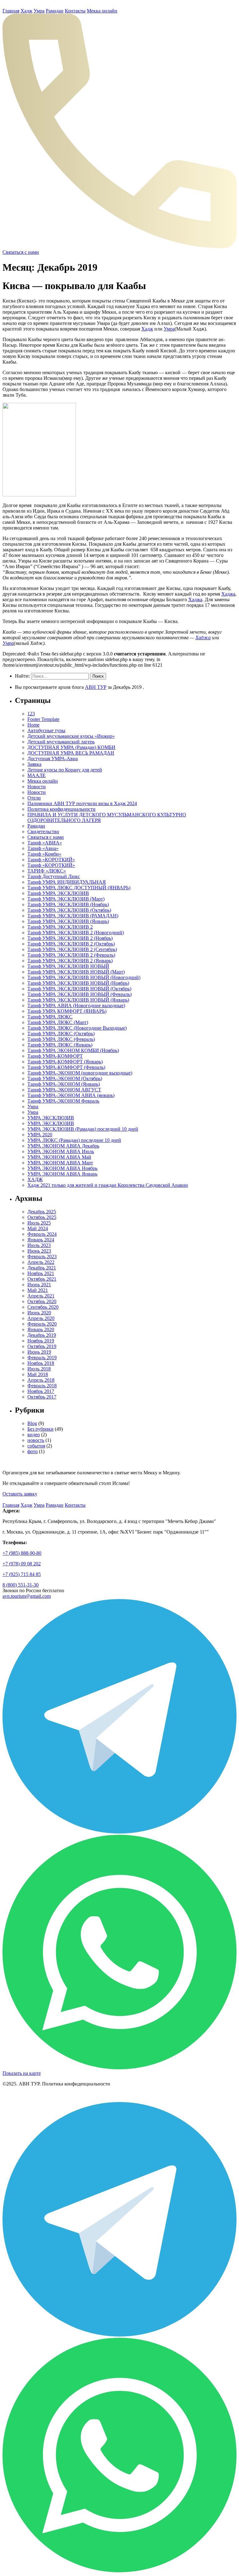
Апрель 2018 (41, 1380)
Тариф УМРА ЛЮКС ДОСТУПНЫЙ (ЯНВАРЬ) (79, 888)
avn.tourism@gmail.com (27, 1596)
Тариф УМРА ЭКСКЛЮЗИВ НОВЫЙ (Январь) (78, 1000)
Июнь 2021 (39, 1285)
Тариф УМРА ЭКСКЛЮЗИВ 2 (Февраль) (71, 955)
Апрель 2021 (41, 1296)
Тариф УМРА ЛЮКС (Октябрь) (61, 1034)
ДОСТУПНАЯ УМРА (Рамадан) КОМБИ (71, 747)
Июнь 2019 (39, 1352)
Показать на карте (22, 2073)
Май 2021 (38, 1290)
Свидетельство (43, 831)
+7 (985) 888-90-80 (22, 1553)
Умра (39, 11)
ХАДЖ (35, 1179)
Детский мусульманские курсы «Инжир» (71, 736)
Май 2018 (38, 1374)
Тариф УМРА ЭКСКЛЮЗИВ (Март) (66, 899)
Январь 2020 (41, 1329)
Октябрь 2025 (42, 1217)
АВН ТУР (96, 687)
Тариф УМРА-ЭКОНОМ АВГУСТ (64, 1090)
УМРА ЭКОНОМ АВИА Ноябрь (62, 1168)
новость (36, 1440)
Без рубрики (40, 1429)
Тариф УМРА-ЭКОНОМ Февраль (63, 1101)
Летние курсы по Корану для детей (65, 770)
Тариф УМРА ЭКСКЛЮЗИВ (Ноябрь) (68, 904)
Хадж (26, 11)
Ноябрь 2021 (41, 1273)
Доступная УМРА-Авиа (53, 759)
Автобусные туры (46, 730)
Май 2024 (38, 1228)
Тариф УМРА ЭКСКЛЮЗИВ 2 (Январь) (70, 961)
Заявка (34, 764)
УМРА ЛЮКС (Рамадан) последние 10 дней (74, 1140)
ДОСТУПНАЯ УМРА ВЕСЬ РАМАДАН (71, 753)
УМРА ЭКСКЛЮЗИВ (51, 1118)
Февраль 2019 (42, 1358)
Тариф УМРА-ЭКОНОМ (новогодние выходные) (80, 1073)
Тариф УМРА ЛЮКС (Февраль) (61, 1039)
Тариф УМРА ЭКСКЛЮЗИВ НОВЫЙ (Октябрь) (79, 989)
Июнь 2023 (39, 1251)
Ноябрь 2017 (41, 1391)
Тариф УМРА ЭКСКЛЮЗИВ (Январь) (68, 921)
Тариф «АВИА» (45, 843)
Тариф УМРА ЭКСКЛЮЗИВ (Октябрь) (69, 910)
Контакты (75, 11)
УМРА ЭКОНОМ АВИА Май (59, 1157)
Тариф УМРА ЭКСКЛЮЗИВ (58, 893)
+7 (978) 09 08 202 (22, 1564)
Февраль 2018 (42, 1386)
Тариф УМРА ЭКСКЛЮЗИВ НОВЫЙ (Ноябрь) (78, 983)
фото (33, 1451)
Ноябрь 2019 (41, 1341)
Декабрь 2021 (42, 1268)
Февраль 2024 (42, 1234)
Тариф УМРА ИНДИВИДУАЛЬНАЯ (67, 882)
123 (31, 714)
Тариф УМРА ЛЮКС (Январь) (60, 1045)
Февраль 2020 (42, 1324)
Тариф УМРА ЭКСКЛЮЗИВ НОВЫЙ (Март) (76, 972)
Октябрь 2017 (42, 1397)
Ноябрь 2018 (41, 1363)
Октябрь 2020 (42, 1301)
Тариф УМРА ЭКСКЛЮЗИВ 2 (60, 927)
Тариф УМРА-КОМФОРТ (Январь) (65, 1062)
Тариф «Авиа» (43, 848)
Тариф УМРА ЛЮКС (50, 1017)
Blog (32, 1423)
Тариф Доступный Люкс (54, 876)
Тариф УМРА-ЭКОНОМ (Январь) (64, 1084)
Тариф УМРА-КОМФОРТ (55, 1056)
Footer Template (43, 719)
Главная (11, 11)
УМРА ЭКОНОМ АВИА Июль (61, 1151)
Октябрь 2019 (42, 1346)
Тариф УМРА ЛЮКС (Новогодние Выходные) (77, 1028)
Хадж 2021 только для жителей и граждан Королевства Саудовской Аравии (108, 1185)
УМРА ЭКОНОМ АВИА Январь (62, 1174)
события (36, 1446)
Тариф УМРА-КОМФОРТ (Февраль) (66, 1067)
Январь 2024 (41, 1240)
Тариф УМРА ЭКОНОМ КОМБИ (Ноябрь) (73, 1050)
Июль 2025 (39, 1223)
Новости (37, 787)
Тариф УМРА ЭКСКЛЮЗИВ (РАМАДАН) (73, 916)
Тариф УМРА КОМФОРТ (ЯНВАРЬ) (67, 1011)
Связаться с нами (46, 837)
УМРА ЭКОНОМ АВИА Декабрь (63, 1146)
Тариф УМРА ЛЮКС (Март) (58, 1022)
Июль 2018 (39, 1369)
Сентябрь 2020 (43, 1307)
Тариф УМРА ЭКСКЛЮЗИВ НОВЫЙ (68, 966)
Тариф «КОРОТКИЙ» (51, 860)
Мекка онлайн (102, 11)
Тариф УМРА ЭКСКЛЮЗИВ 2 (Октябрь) (71, 944)
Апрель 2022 (41, 1262)
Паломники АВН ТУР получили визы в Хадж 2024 (82, 803)
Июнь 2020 (39, 1313)
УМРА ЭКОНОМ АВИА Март (60, 1163)
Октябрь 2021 (42, 1279)
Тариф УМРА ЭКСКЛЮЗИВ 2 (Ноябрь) (70, 938)
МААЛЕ (37, 775)
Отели (34, 798)
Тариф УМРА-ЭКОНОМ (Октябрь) (65, 1078)
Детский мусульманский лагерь (61, 742)
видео (34, 1435)
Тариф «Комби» (44, 854)
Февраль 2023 (42, 1257)
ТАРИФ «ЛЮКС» (47, 871)
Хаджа (228, 594)
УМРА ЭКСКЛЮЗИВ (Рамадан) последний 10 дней (83, 1129)
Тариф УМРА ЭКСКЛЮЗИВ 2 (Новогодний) (76, 933)
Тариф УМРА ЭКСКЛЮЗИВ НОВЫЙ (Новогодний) (84, 977)
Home (33, 725)
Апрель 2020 (41, 1318)
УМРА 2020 (40, 1135)
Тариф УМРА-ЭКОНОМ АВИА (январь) (71, 1095)
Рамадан (55, 11)
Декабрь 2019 (42, 1335)
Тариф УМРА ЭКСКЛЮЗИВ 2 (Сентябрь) (72, 949)
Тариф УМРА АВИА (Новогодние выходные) (76, 1005)
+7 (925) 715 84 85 (22, 1574)
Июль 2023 (39, 1245)
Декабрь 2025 (42, 1212)
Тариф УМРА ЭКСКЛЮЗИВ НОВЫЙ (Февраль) (80, 994)
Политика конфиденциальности (61, 809)
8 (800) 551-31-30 (21, 1585)
